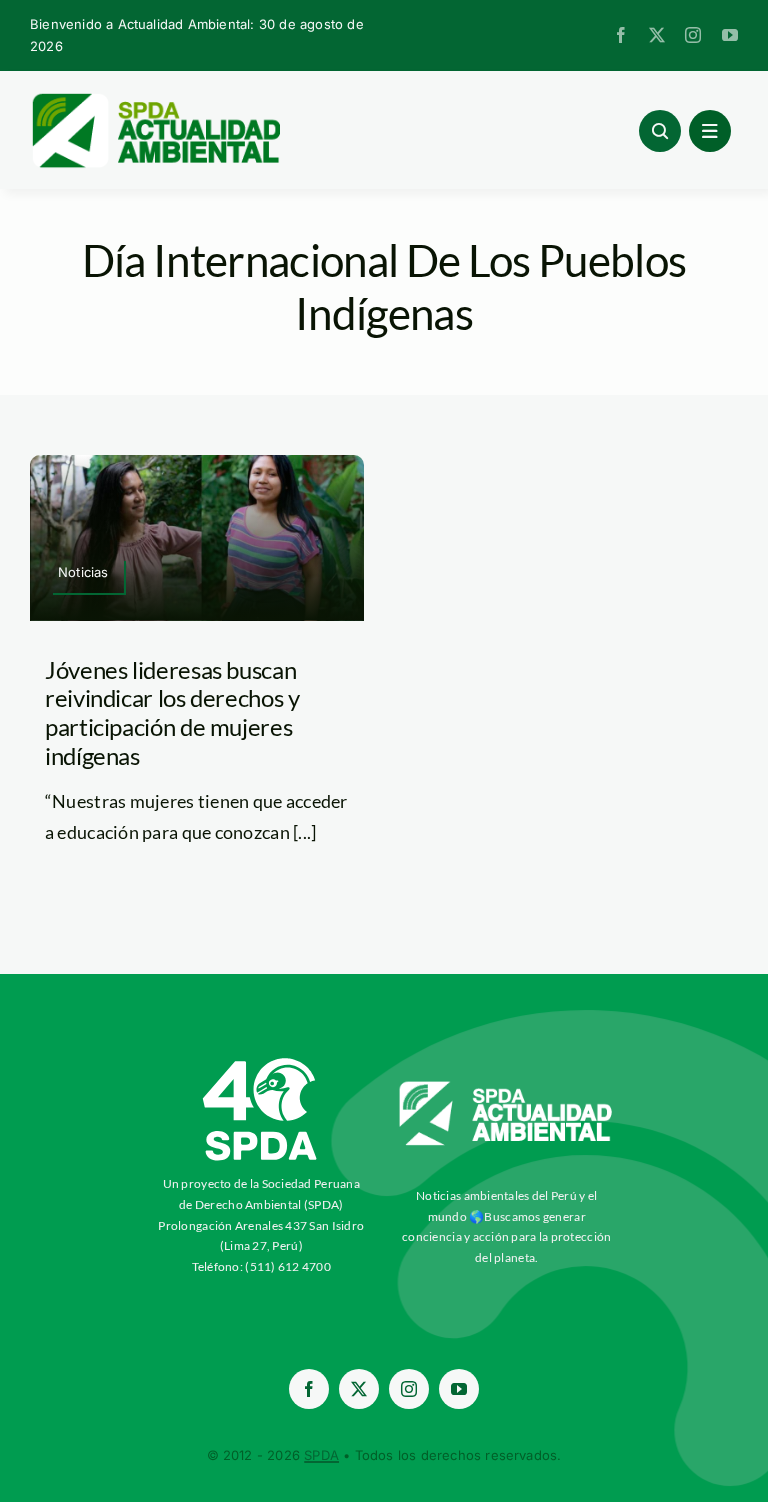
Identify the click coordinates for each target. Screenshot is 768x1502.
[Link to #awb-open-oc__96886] (660, 131)
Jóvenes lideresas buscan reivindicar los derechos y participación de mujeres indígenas (172, 712)
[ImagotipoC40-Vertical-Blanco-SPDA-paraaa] (261, 1063)
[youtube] (730, 35)
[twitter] (657, 35)
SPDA (321, 1455)
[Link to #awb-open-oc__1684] (710, 131)
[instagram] (693, 35)
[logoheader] (155, 100)
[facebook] (621, 35)
